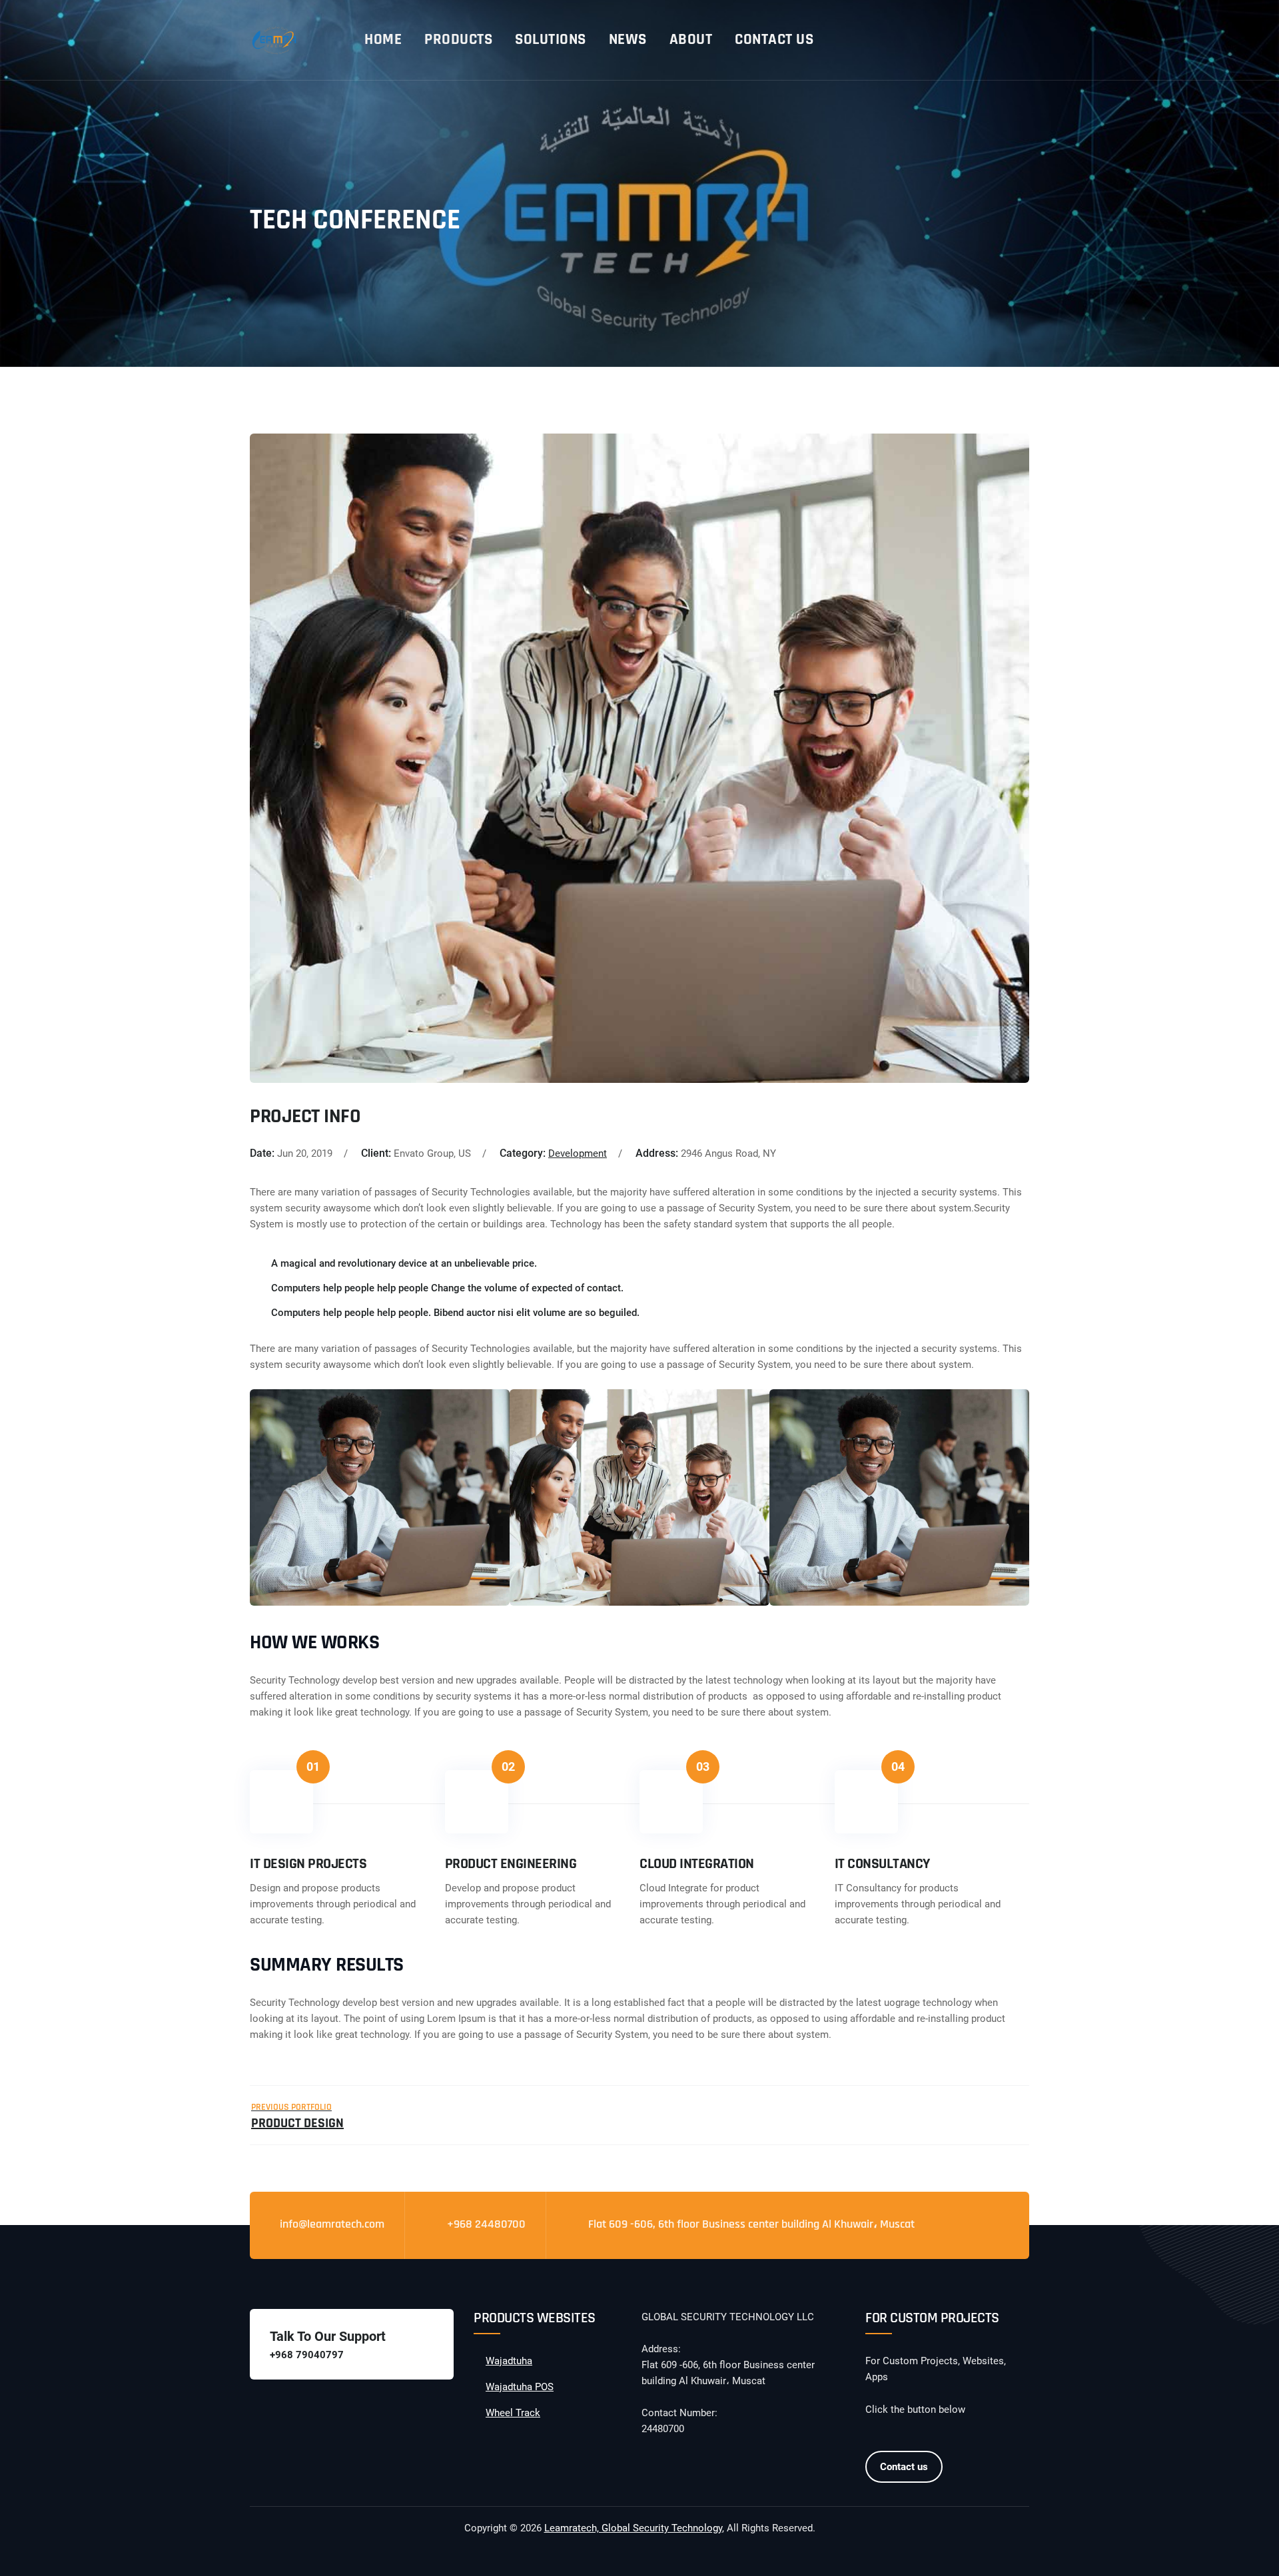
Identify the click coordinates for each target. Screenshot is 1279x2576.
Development (578, 1153)
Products (458, 40)
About (691, 40)
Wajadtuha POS (520, 2387)
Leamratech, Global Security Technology (633, 2528)
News (628, 40)
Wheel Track (513, 2413)
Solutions (551, 40)
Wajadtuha (509, 2361)
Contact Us (774, 40)
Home (383, 40)
